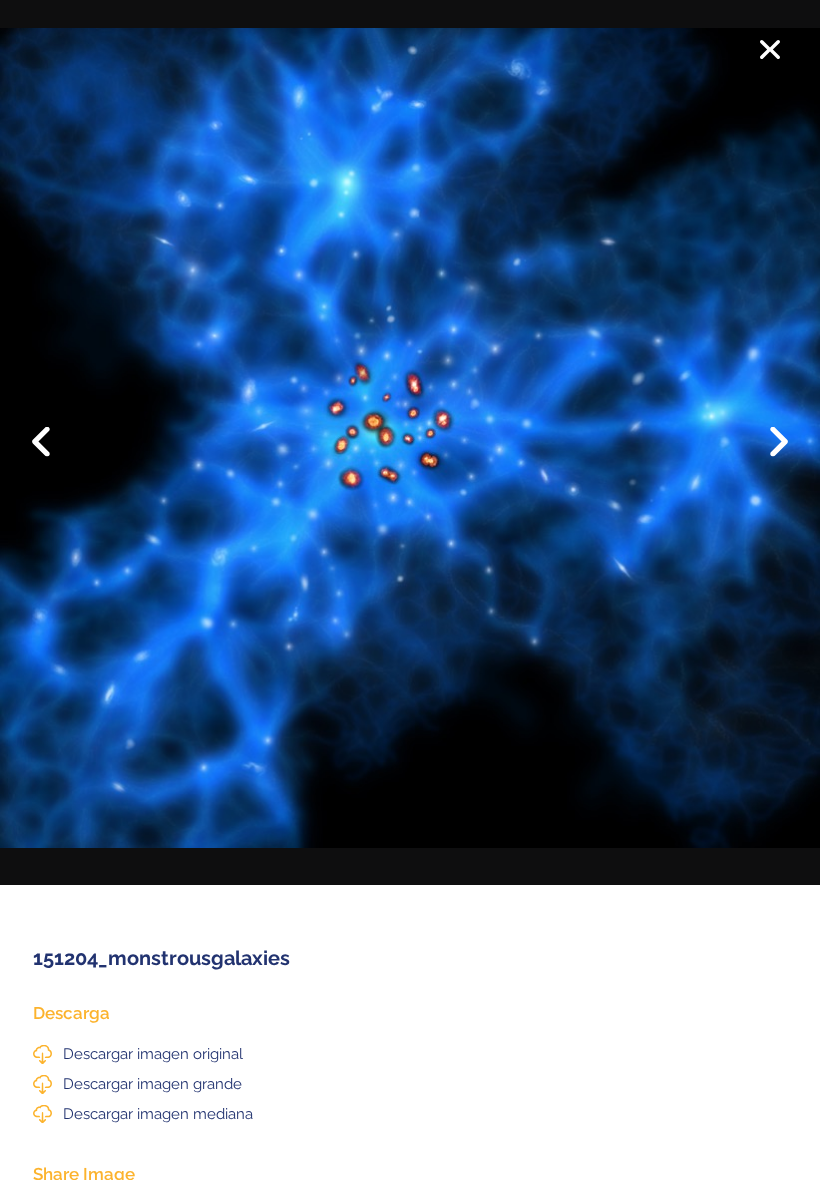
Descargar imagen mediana (158, 1114)
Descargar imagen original (153, 1054)
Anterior (54, 426)
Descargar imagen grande (152, 1084)
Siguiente (766, 456)
